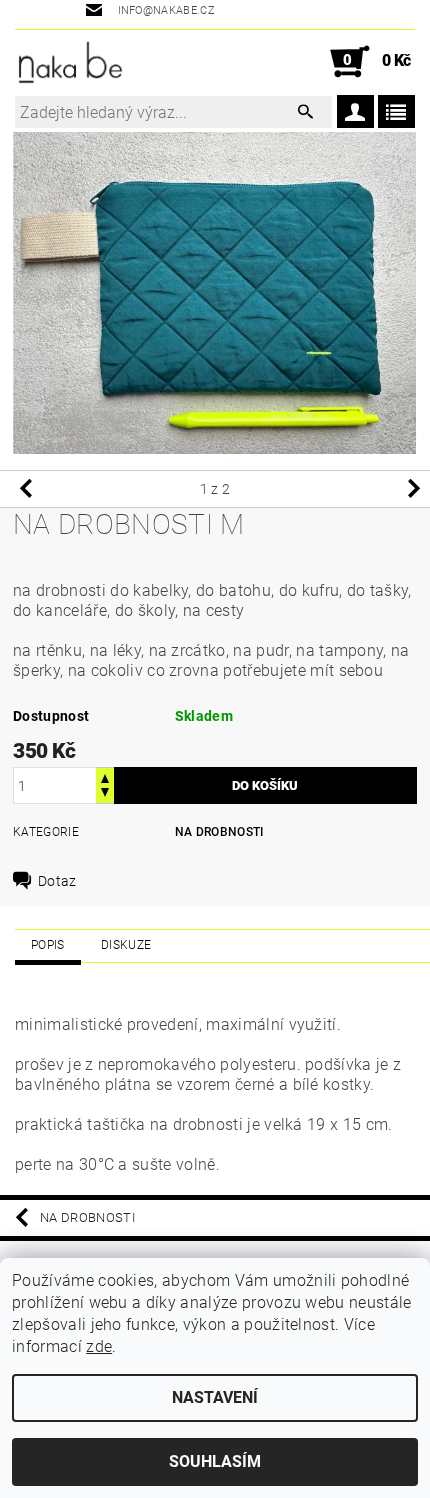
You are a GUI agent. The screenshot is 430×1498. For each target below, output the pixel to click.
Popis (48, 945)
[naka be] (70, 62)
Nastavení (215, 1397)
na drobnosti (219, 832)
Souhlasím (215, 1461)
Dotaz (57, 881)
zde (99, 1346)
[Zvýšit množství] (105, 776)
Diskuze (126, 945)
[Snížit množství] (105, 794)
